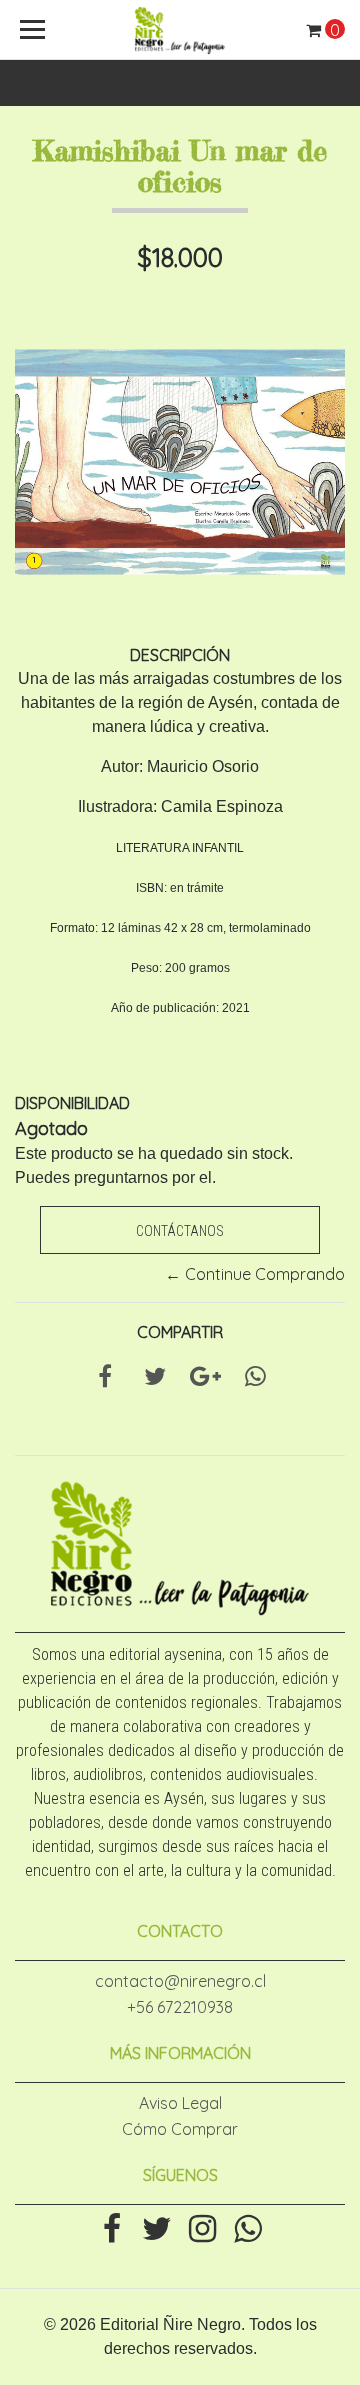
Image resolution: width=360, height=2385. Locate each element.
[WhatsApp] (247, 2230)
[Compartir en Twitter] (155, 1379)
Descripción (180, 655)
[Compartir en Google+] (205, 1379)
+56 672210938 (180, 2007)
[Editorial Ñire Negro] (180, 30)
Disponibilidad (72, 1103)
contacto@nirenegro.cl (180, 1981)
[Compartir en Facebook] (105, 1379)
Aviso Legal (180, 2103)
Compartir (180, 1332)
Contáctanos (180, 1231)
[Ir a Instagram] (202, 2230)
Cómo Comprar (180, 2129)
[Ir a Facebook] (112, 2230)
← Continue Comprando (255, 1274)
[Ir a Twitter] (157, 2230)
